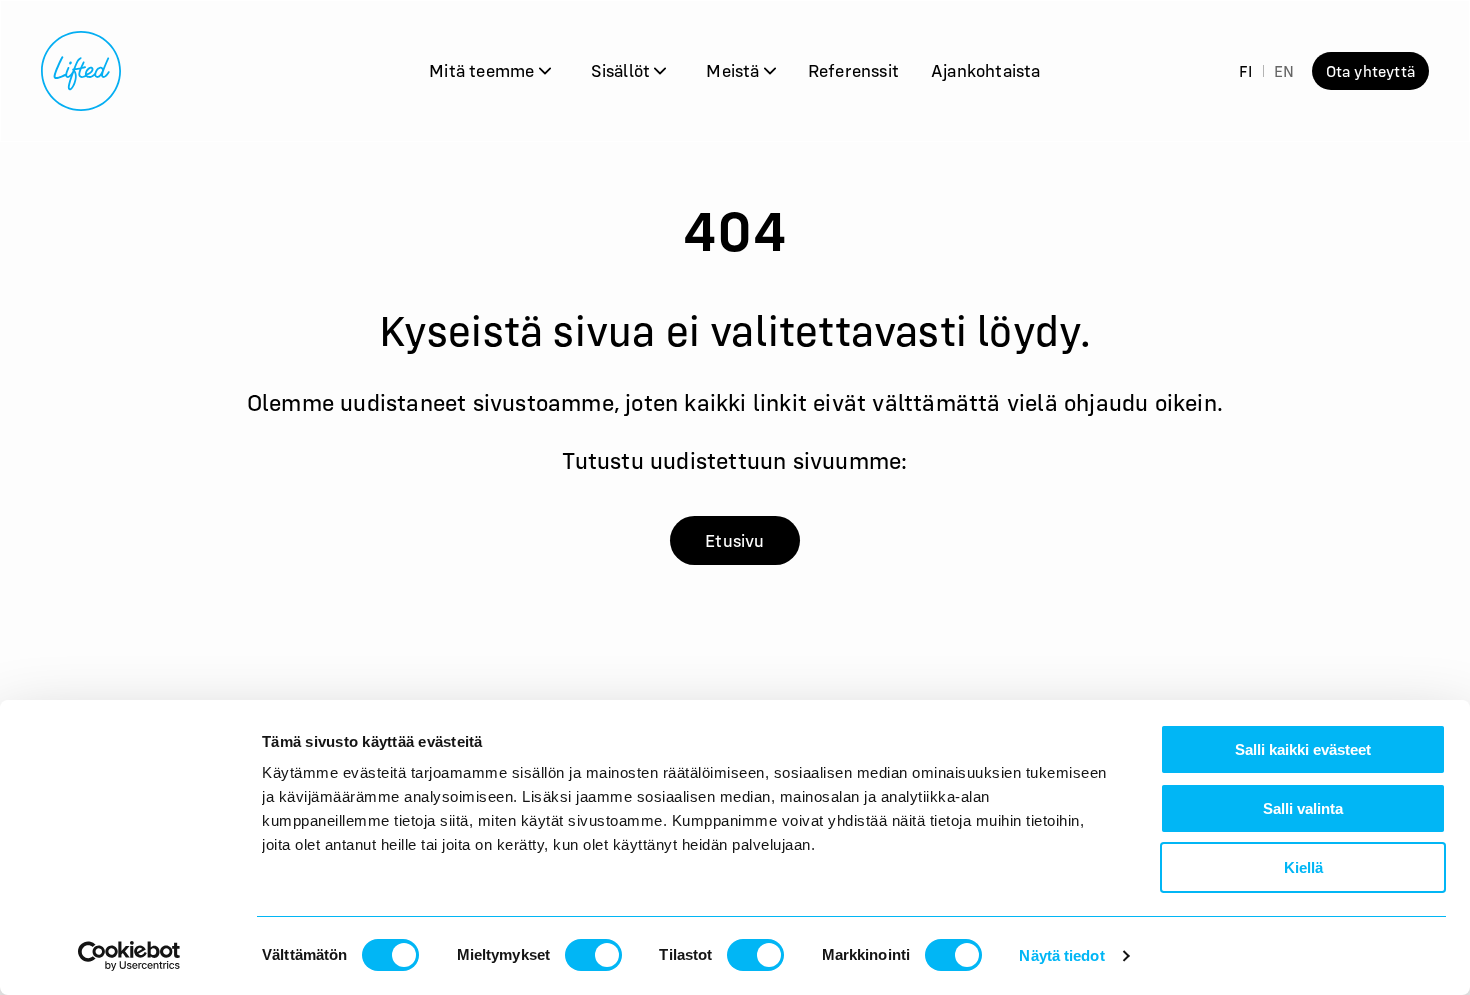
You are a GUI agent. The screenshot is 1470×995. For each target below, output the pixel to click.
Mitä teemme (483, 70)
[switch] (593, 955)
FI (1245, 71)
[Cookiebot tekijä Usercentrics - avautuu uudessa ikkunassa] (129, 956)
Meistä (734, 70)
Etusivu (734, 540)
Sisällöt (623, 70)
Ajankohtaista (986, 70)
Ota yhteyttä (1370, 71)
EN (1284, 71)
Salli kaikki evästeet (1303, 749)
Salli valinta (1303, 808)
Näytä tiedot (1061, 955)
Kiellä (1303, 867)
